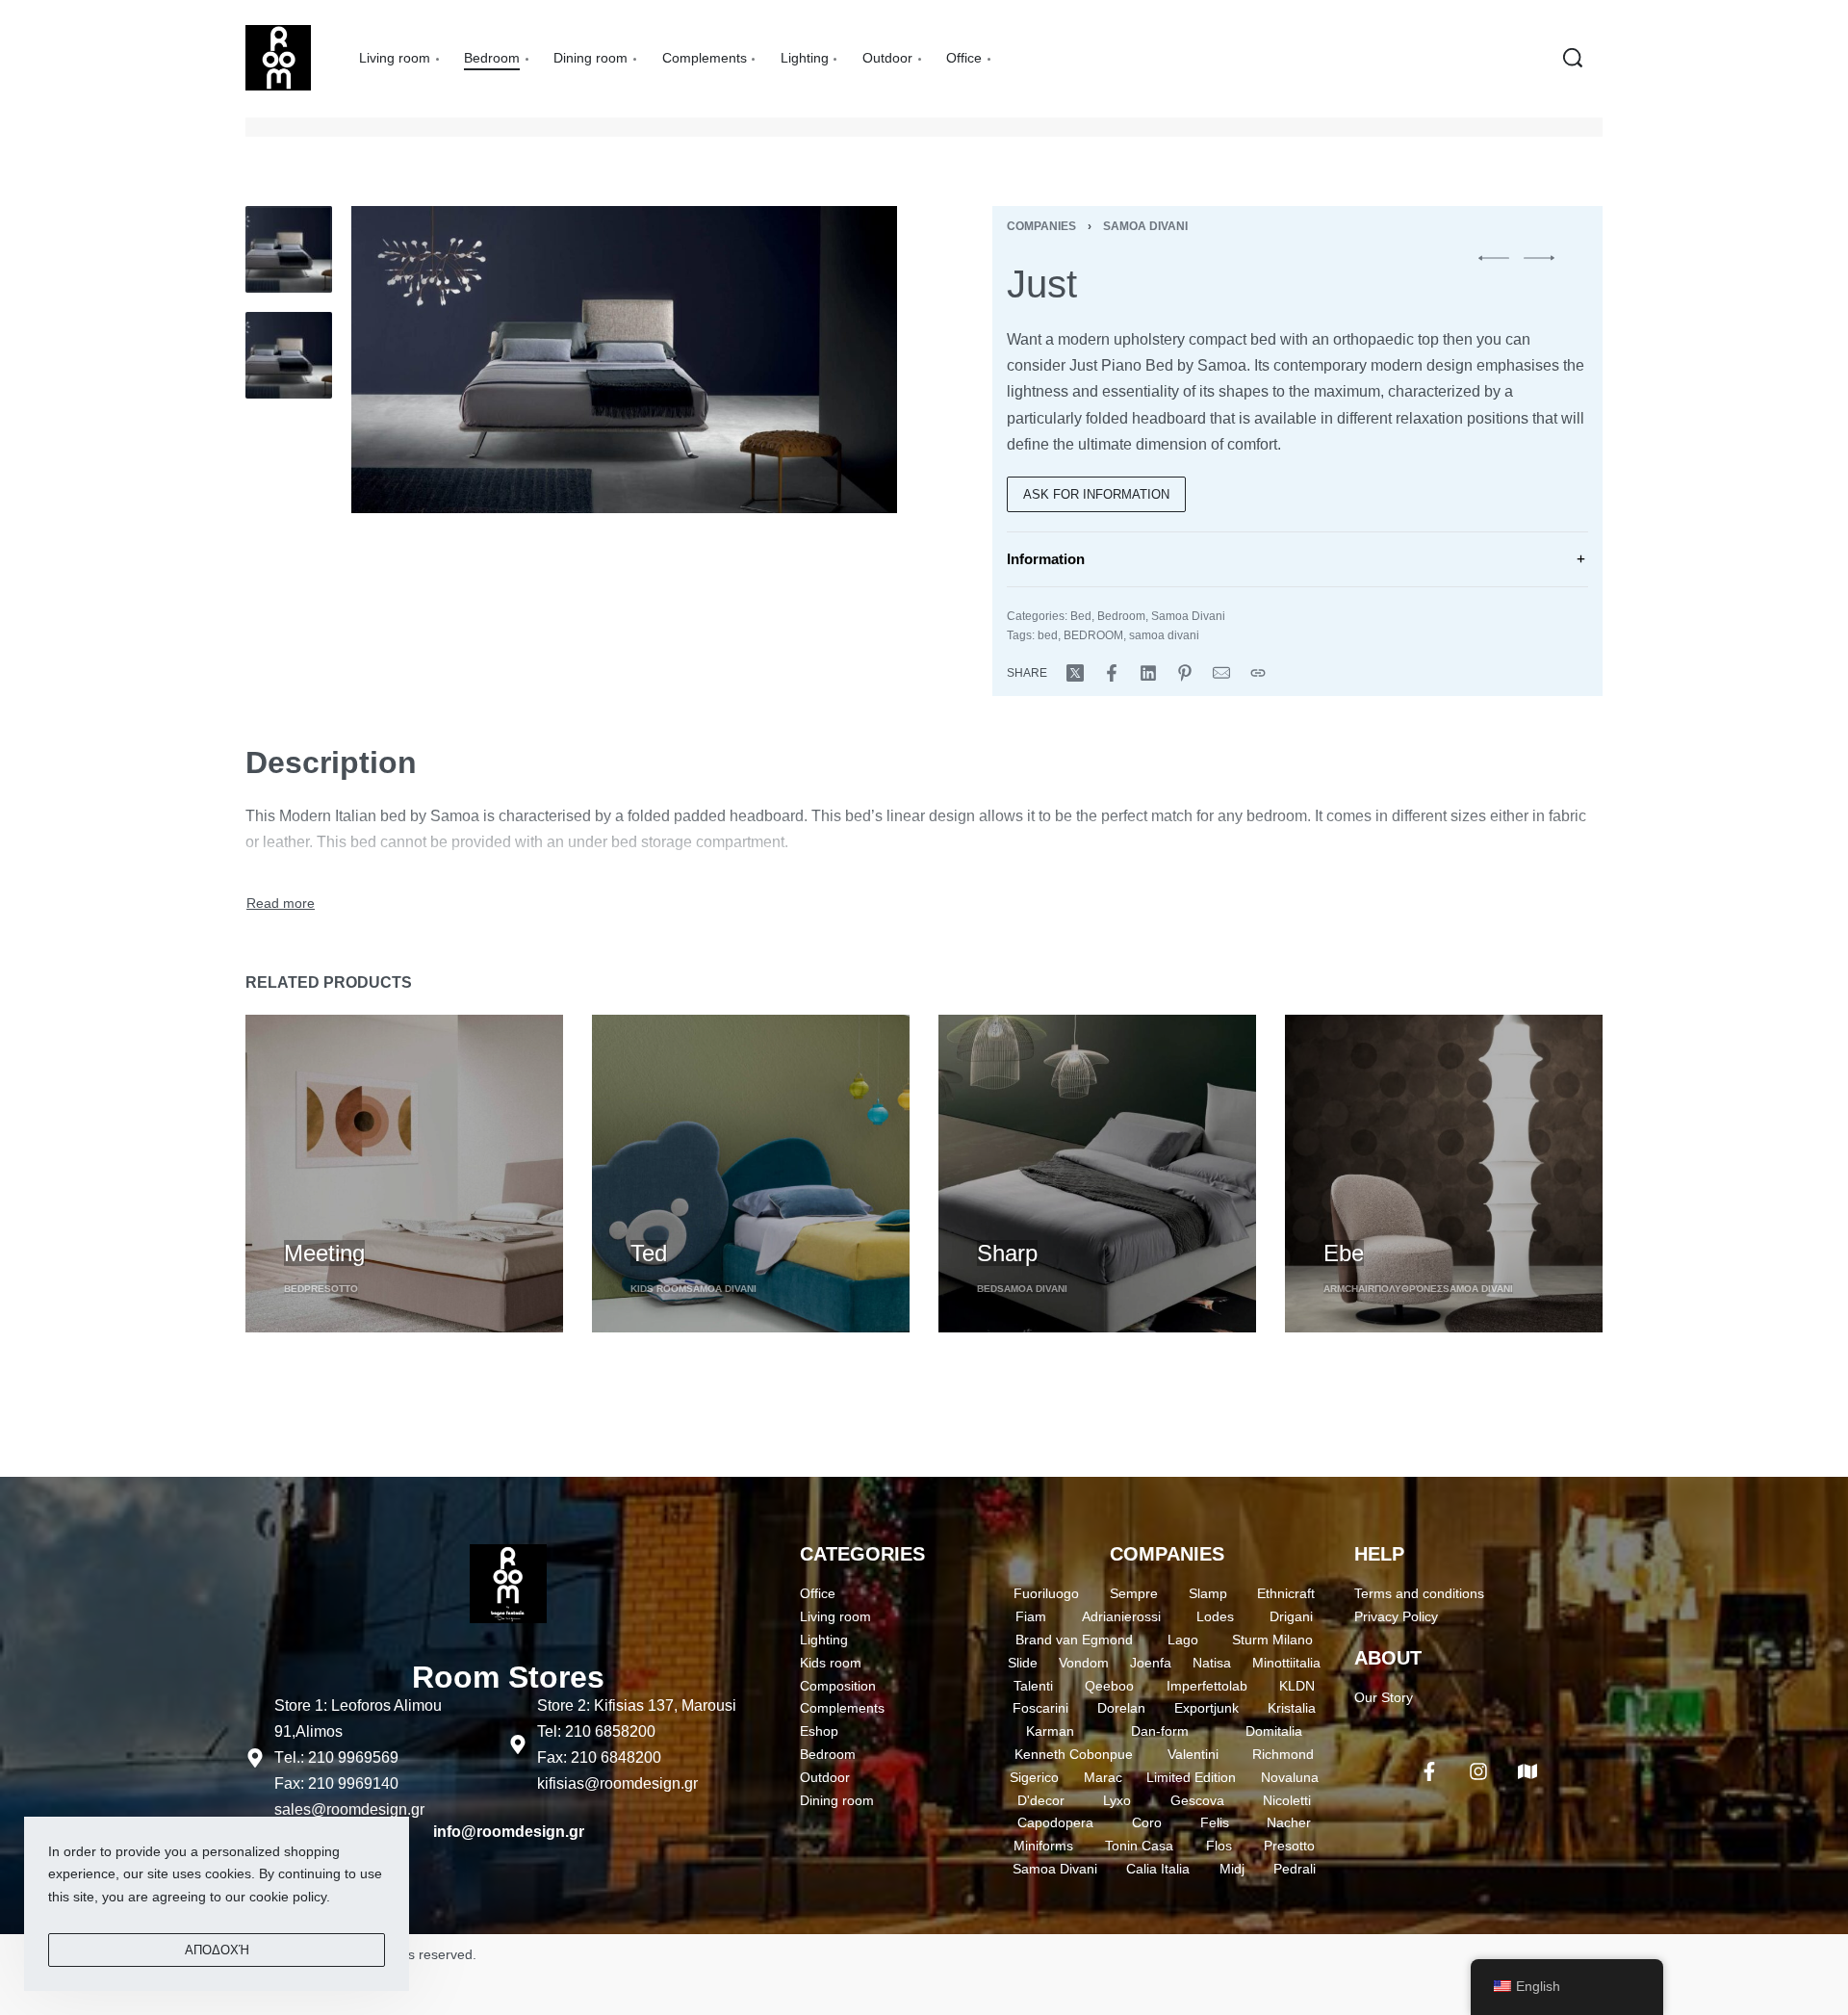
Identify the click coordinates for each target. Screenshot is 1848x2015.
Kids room (658, 1289)
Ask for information (1096, 494)
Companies (1041, 226)
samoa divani (1164, 635)
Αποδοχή (217, 1950)
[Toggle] (281, 904)
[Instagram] (1478, 1771)
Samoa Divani (1145, 226)
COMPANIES (1167, 1554)
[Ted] (751, 1174)
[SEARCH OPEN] (1573, 58)
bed (1048, 635)
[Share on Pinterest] (1185, 673)
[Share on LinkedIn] (1148, 673)
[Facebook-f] (1429, 1771)
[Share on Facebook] (1112, 673)
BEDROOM (1093, 635)
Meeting (324, 1253)
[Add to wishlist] (396, 1221)
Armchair (1349, 1289)
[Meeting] (404, 1174)
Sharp (1007, 1253)
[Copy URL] (1258, 673)
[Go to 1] (289, 249)
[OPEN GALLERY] (624, 360)
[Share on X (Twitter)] (1075, 673)
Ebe (1344, 1253)
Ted (649, 1253)
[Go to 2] (289, 355)
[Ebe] (1444, 1174)
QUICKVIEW (323, 1218)
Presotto (331, 1289)
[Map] (1527, 1771)
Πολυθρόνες (1409, 1289)
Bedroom (1121, 616)
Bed (1081, 616)
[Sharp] (1097, 1174)
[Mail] (1221, 673)
